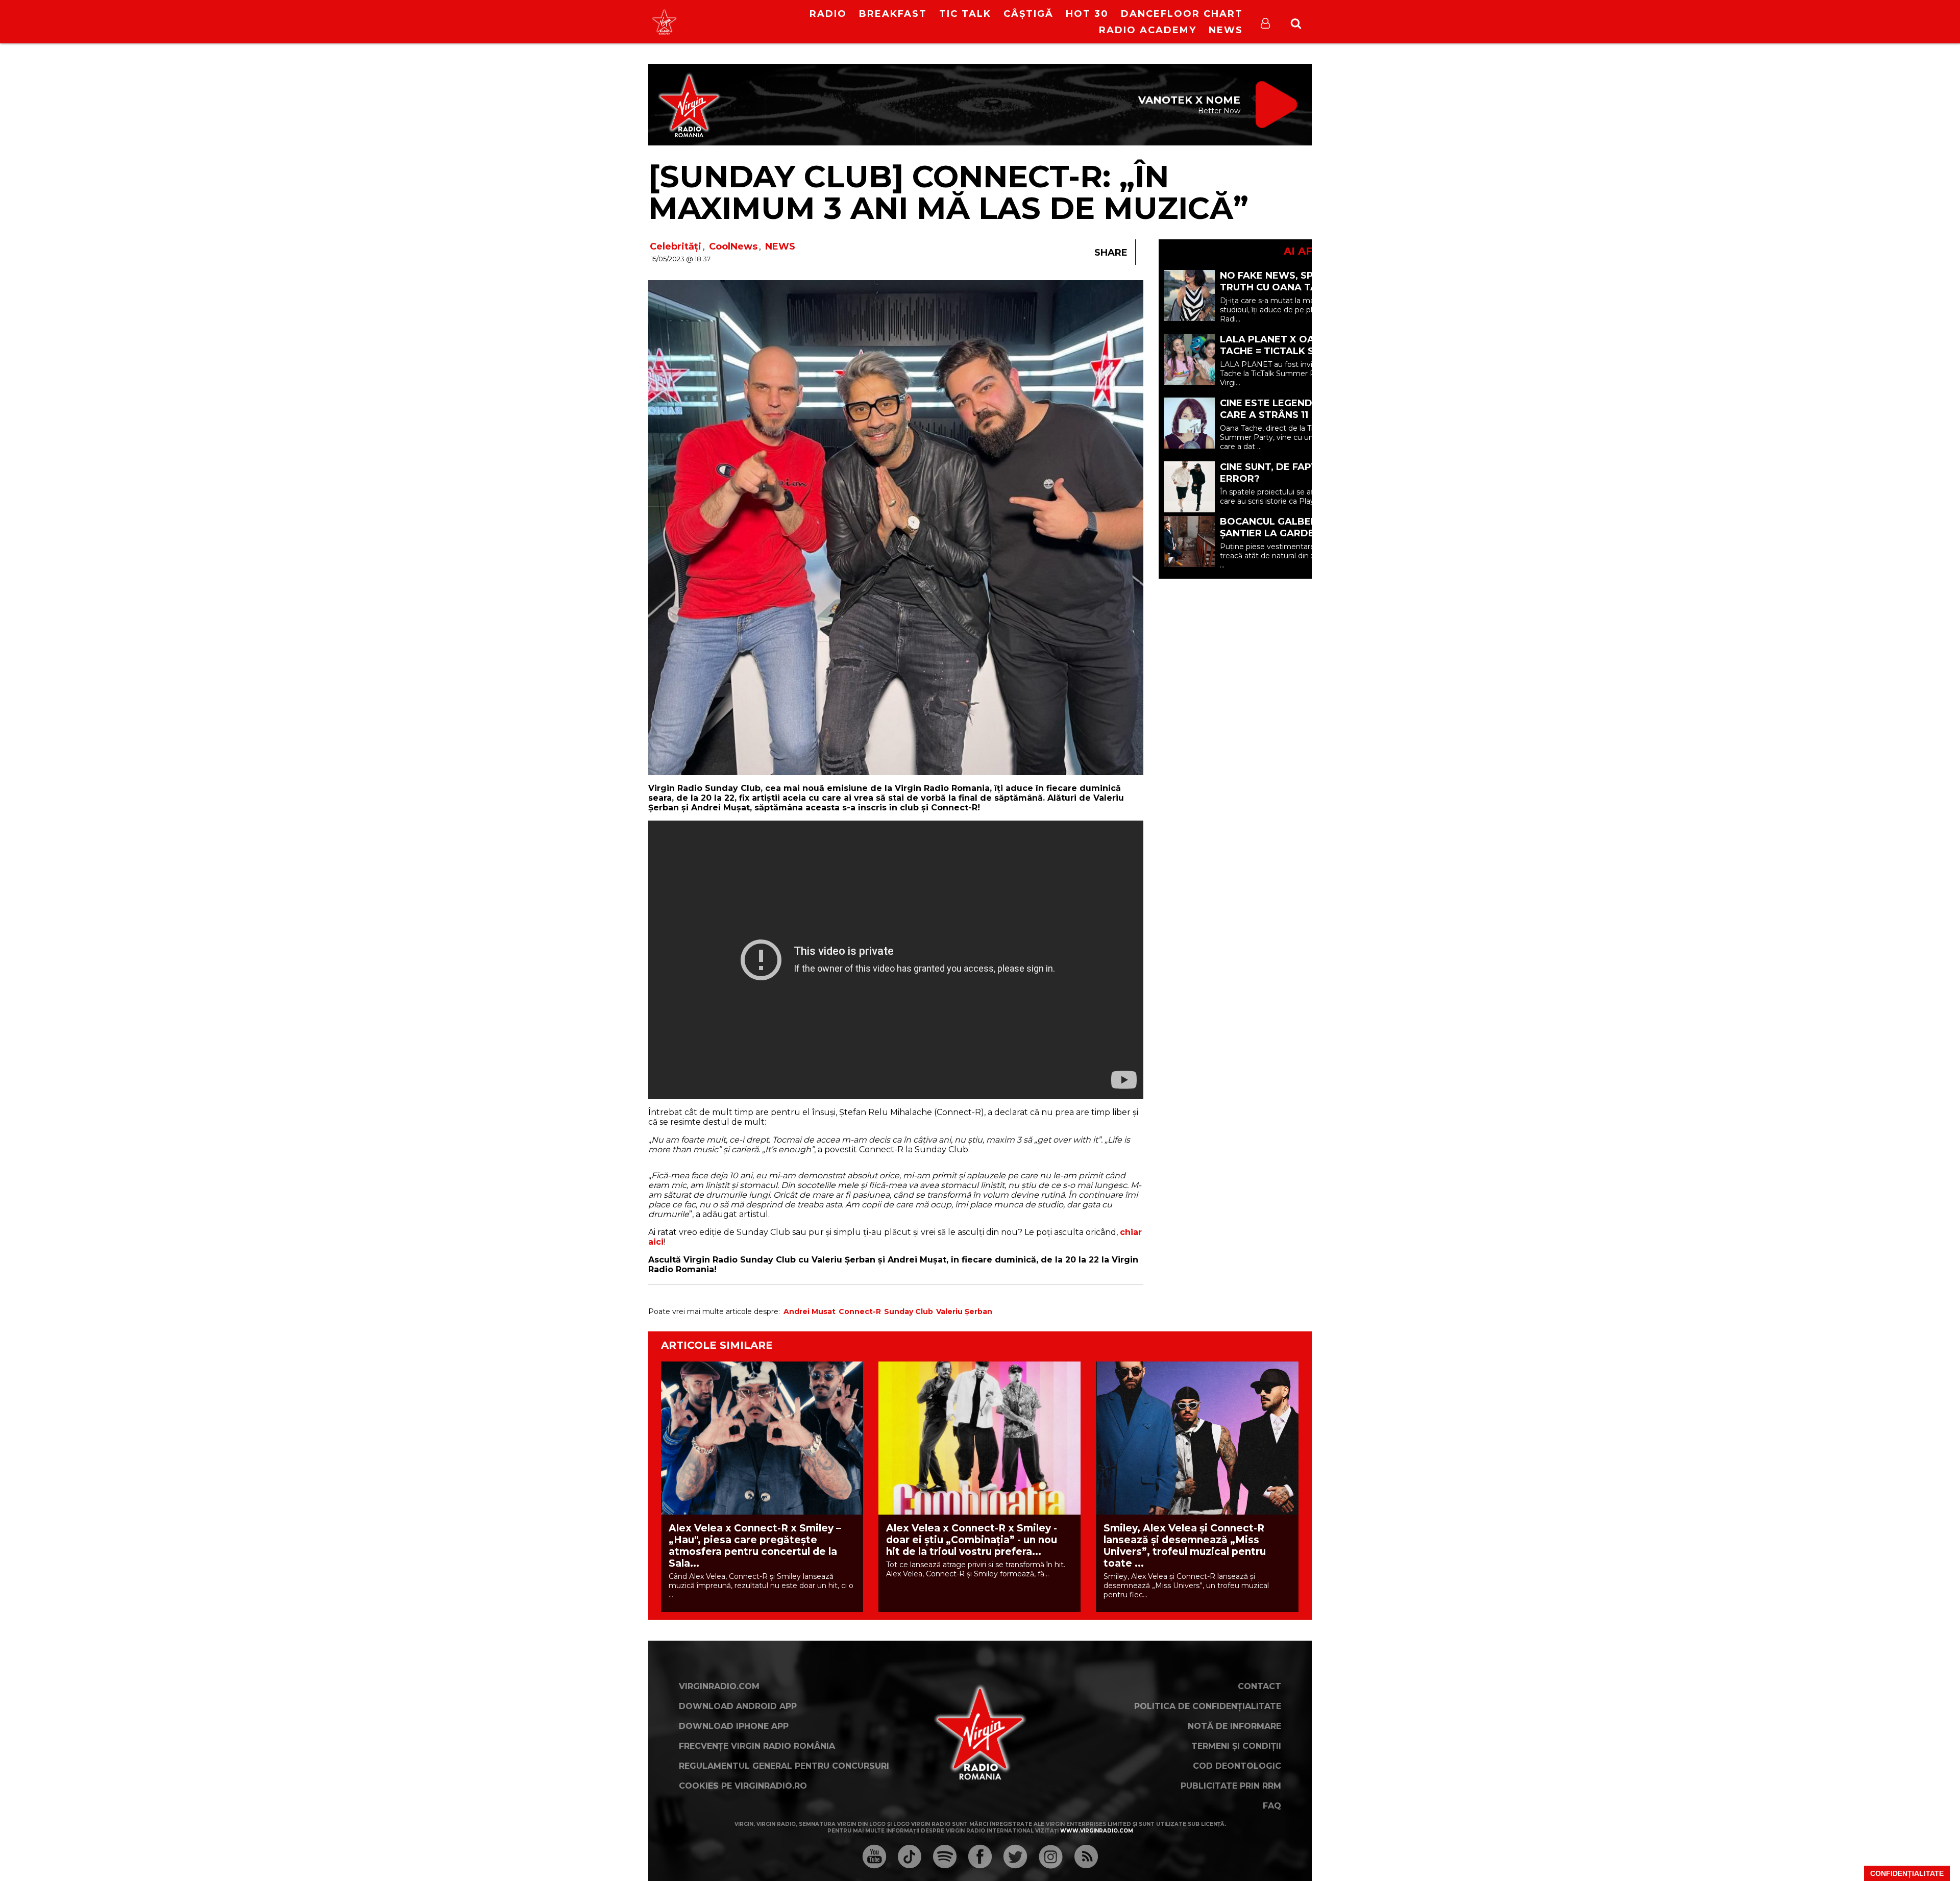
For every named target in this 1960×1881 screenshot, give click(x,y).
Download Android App (738, 1706)
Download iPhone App (734, 1726)
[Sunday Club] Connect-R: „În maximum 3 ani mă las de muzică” (948, 192)
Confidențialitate (1907, 1873)
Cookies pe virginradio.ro (743, 1786)
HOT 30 (1087, 14)
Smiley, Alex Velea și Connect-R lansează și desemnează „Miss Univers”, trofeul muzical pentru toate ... (1185, 1546)
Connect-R (860, 1311)
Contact (1259, 1686)
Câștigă (1028, 14)
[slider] (760, 23)
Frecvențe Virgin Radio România (757, 1746)
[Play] (741, 22)
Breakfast (893, 14)
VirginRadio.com (719, 1686)
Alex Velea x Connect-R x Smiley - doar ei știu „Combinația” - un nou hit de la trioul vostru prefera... (972, 1540)
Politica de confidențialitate (1208, 1706)
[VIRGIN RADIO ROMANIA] (664, 22)
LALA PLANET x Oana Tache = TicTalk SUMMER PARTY (1285, 351)
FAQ (1272, 1806)
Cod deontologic (1237, 1766)
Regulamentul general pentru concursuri (784, 1766)
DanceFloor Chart (1182, 14)
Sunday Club (909, 1311)
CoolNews (733, 246)
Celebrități (676, 246)
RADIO (828, 14)
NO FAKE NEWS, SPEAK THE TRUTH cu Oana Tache (1288, 281)
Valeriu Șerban (964, 1311)
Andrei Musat (810, 1311)
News (1226, 30)
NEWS (780, 246)
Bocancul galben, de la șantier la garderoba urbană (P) (1286, 533)
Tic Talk (965, 14)
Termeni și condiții (1236, 1746)
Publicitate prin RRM (1231, 1786)
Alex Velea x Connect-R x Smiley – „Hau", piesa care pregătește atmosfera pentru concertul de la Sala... (755, 1546)
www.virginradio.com (1097, 1831)
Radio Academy (1148, 30)
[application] (749, 15)
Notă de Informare (1234, 1726)
